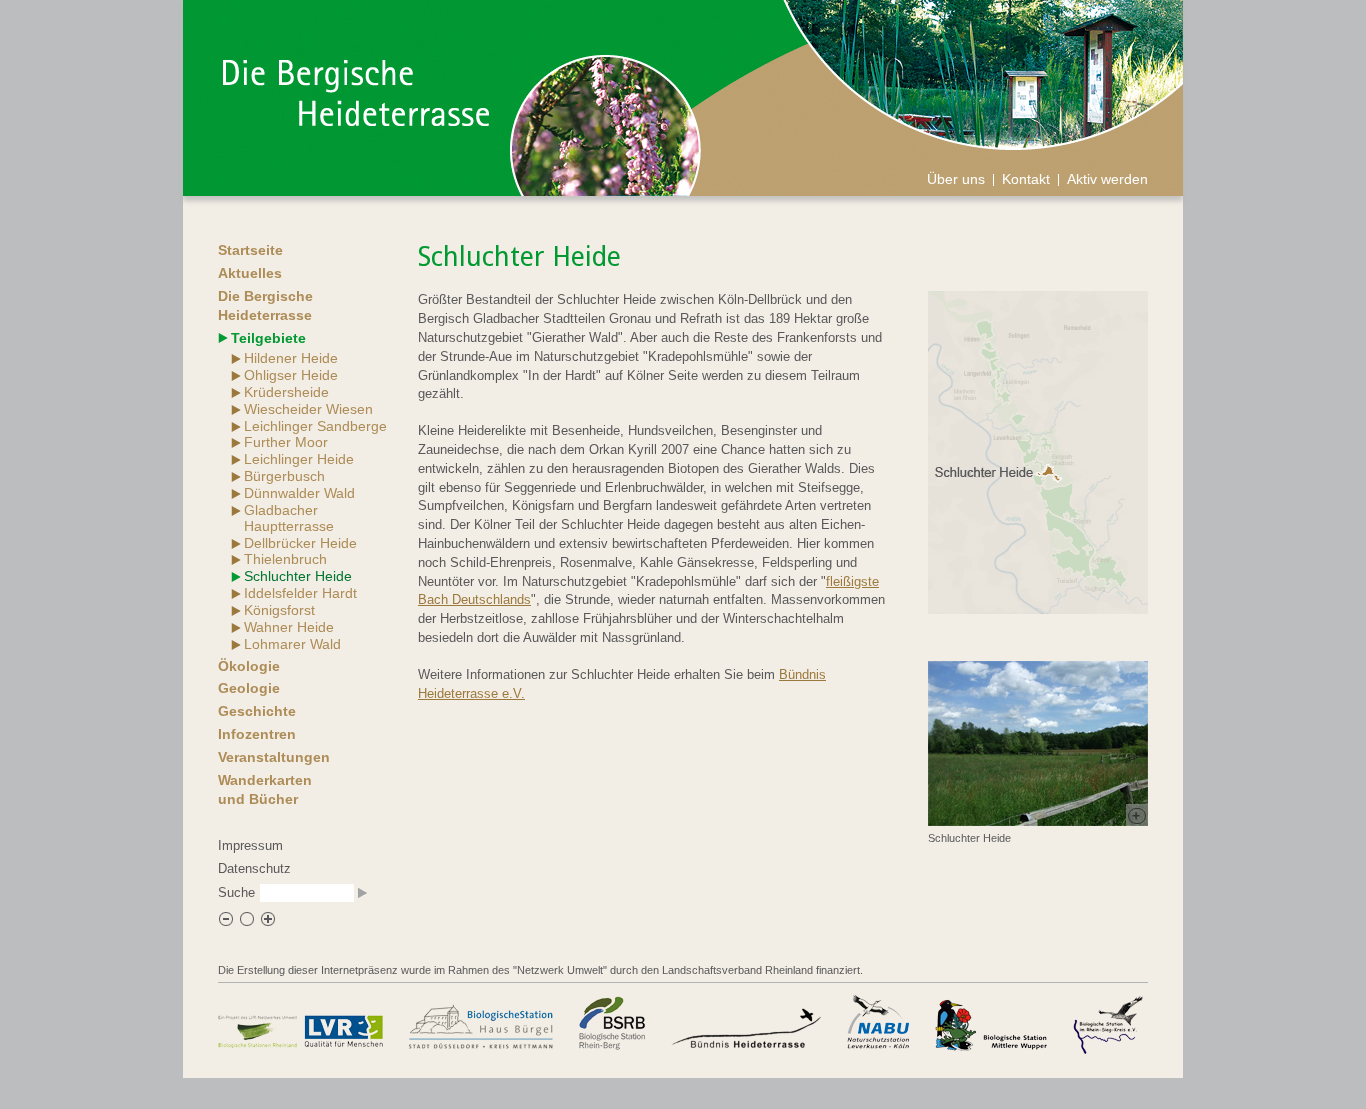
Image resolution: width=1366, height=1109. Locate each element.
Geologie (249, 688)
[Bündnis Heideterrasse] (746, 1023)
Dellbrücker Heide (300, 543)
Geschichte (257, 711)
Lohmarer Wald (292, 644)
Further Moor (286, 442)
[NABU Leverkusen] (878, 1023)
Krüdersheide (286, 392)
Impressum (250, 845)
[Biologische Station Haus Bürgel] (481, 1023)
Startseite (250, 250)
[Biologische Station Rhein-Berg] (612, 1023)
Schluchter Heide (298, 576)
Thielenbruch (285, 559)
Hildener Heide (291, 358)
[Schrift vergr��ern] (268, 922)
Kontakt (1026, 179)
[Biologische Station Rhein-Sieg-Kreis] (1107, 1023)
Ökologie (249, 666)
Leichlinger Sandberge (315, 426)
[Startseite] (356, 121)
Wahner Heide (289, 627)
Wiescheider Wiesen (308, 409)
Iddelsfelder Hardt (300, 593)
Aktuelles (250, 273)
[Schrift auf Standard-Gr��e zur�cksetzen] (247, 922)
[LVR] (301, 1023)
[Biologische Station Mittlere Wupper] (991, 1023)
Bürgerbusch (284, 476)
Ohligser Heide (291, 375)
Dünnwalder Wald (299, 493)
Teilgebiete (268, 338)
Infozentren (257, 734)
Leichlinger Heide (299, 459)
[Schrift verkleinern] (226, 922)
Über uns (956, 179)
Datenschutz (254, 868)
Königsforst (279, 610)
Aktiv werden (1107, 179)
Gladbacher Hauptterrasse (289, 518)
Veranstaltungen (274, 757)
